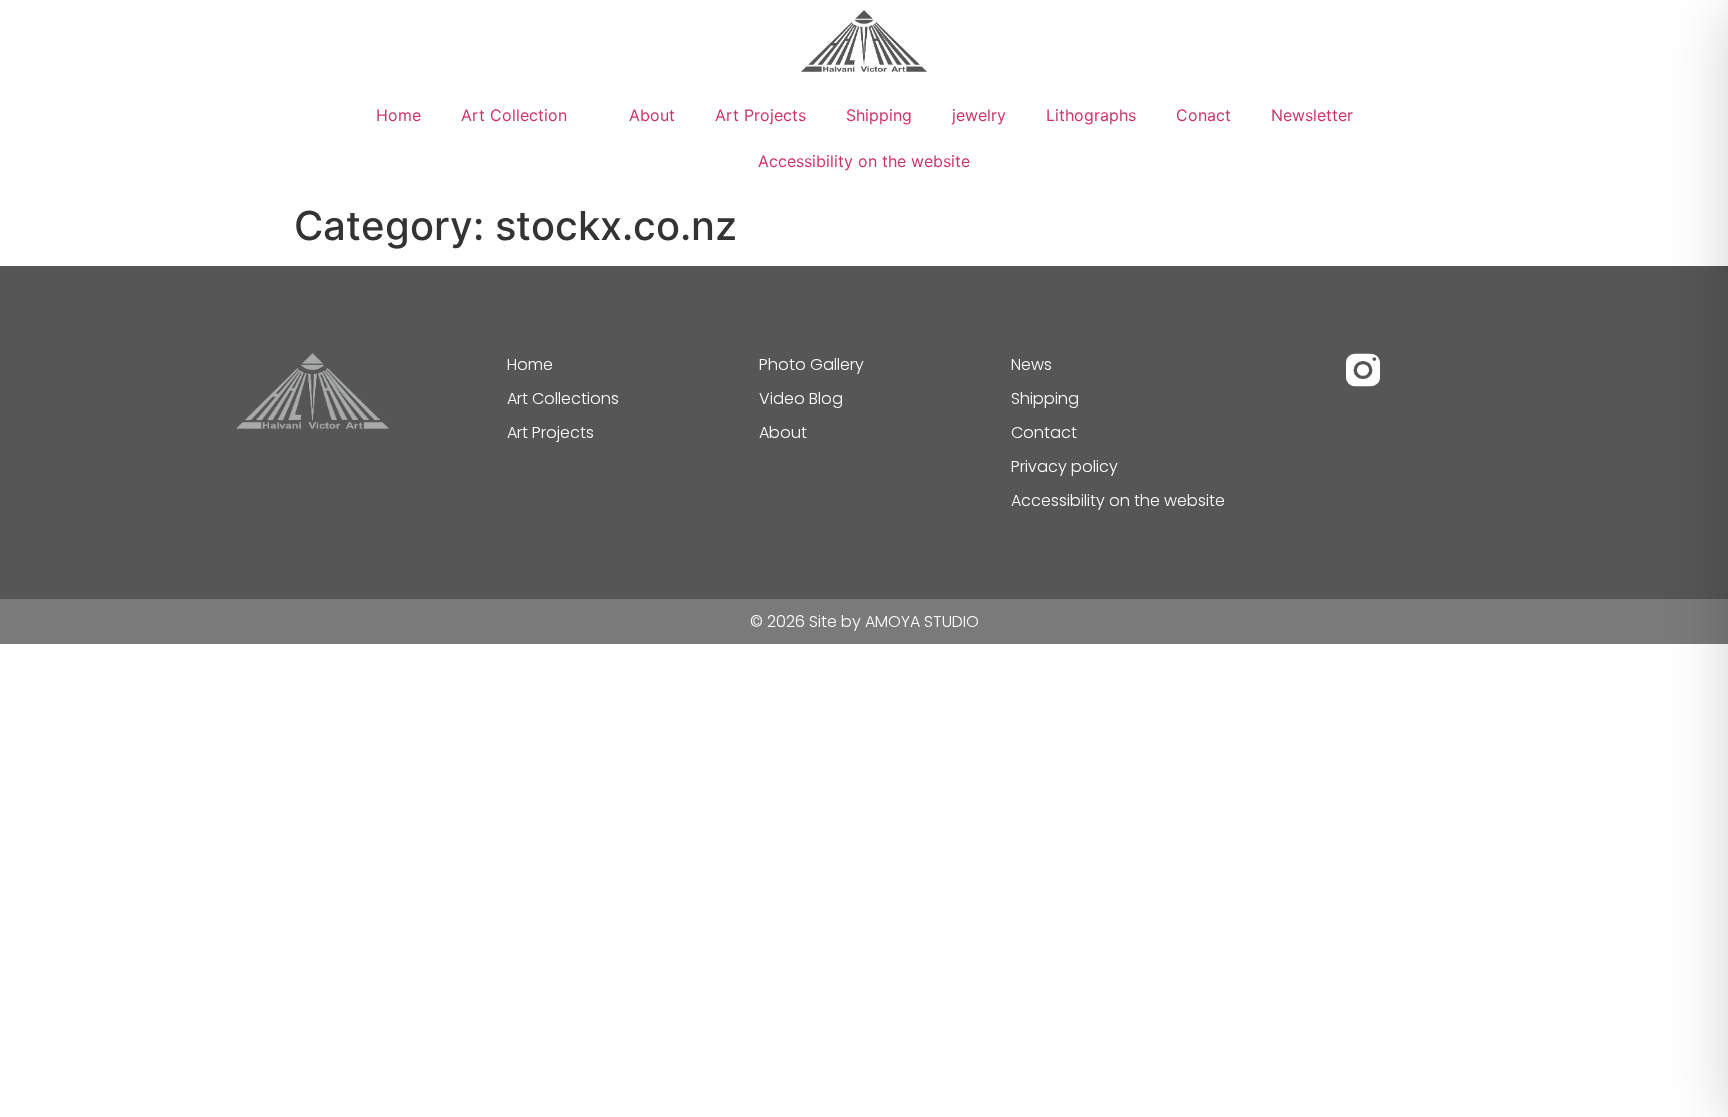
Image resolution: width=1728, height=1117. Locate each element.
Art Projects (760, 115)
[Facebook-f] (1309, 370)
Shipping (879, 115)
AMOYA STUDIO (922, 621)
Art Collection (514, 115)
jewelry (979, 115)
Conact (1203, 115)
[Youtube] (1417, 370)
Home (398, 115)
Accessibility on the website (864, 161)
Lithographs (1091, 115)
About (652, 115)
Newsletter (1312, 115)
